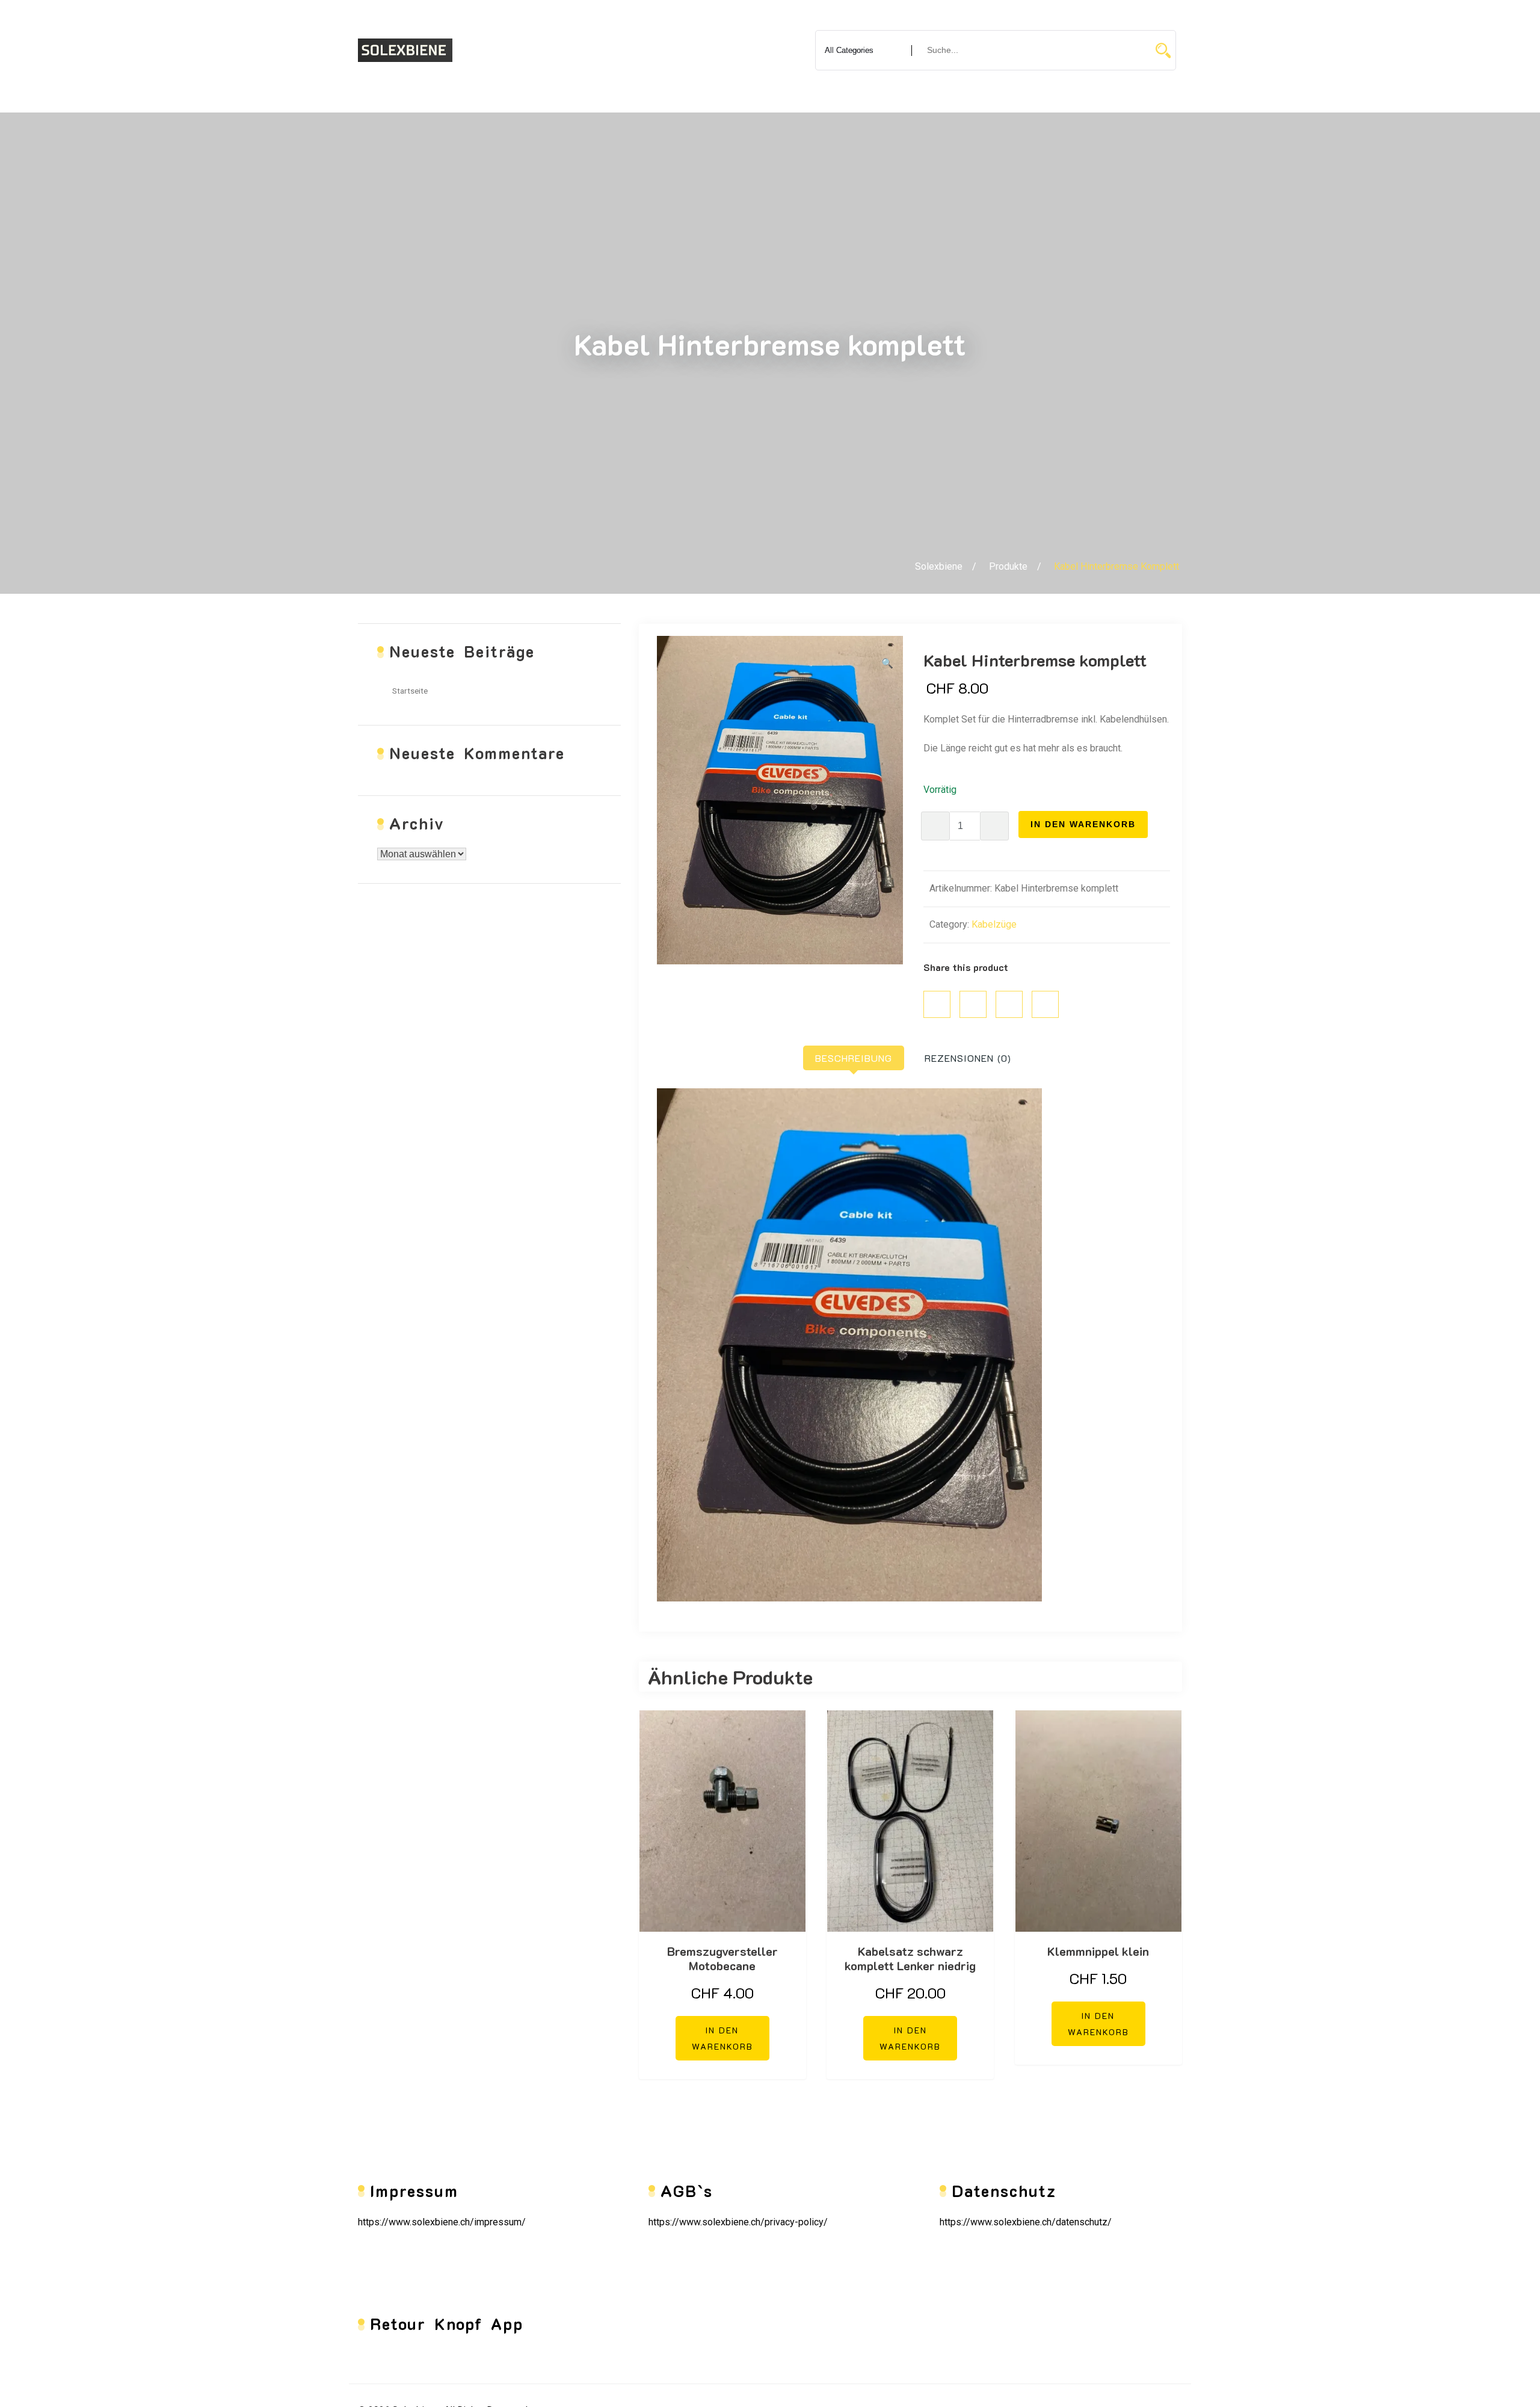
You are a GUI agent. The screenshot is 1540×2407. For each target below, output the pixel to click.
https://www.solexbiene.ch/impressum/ (442, 2222)
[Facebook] (937, 1004)
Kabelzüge (994, 924)
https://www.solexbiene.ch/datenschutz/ (1026, 2222)
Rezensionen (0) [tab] (968, 1058)
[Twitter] (973, 1004)
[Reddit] (1045, 1004)
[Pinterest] (1009, 1004)
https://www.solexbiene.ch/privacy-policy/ (738, 2222)
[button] (887, 664)
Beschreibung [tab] (854, 1058)
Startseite (410, 691)
